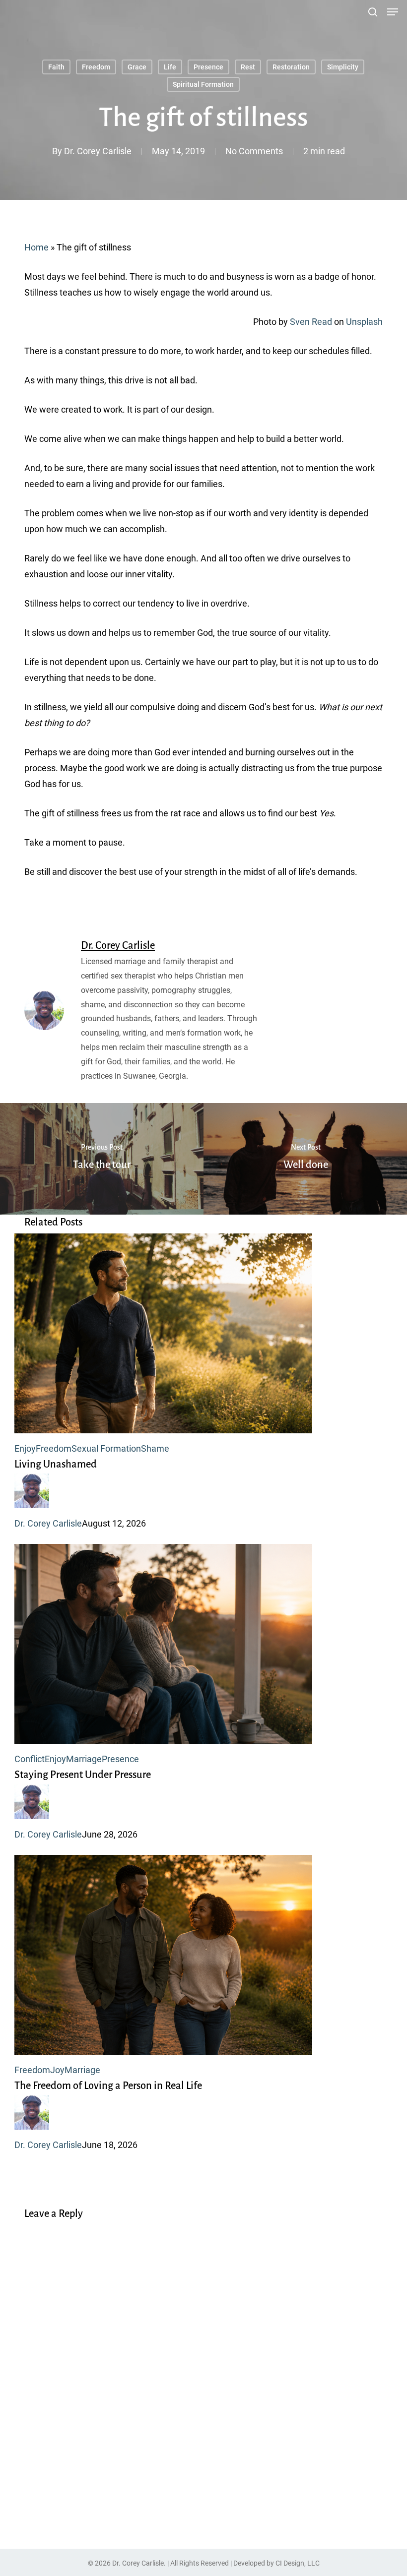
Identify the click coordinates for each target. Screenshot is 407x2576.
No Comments (254, 151)
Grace (137, 67)
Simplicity (343, 67)
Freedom (96, 67)
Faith (56, 67)
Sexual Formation (106, 1448)
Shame (155, 1448)
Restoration (291, 67)
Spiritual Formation (203, 84)
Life (170, 67)
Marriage (84, 1759)
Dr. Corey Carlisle (98, 151)
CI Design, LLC (298, 2563)
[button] (393, 12)
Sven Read (311, 322)
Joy (57, 2070)
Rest (248, 67)
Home (36, 247)
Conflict (30, 1759)
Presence (208, 67)
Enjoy (25, 1448)
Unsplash (364, 322)
